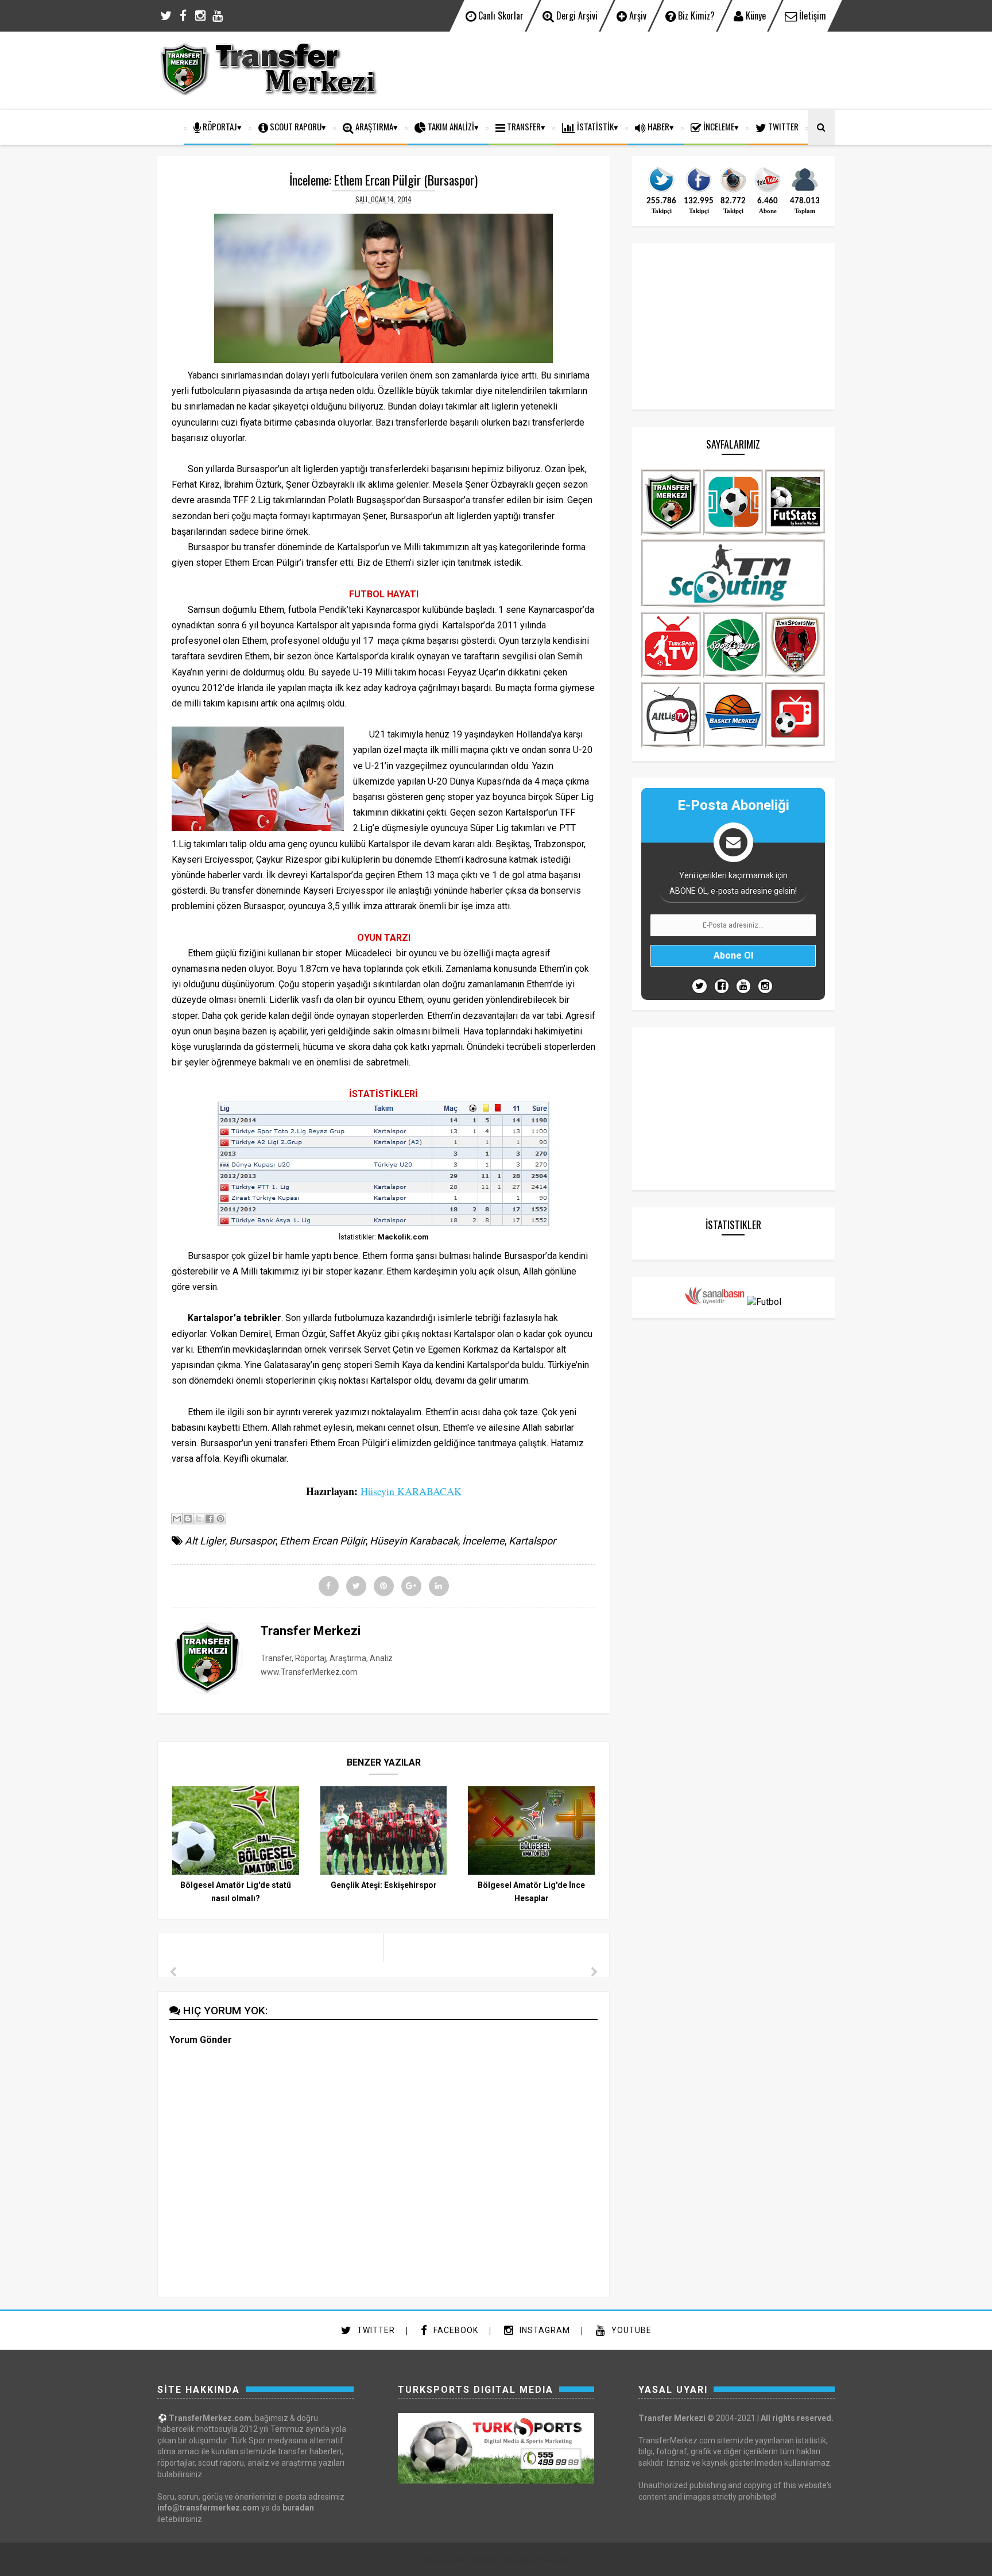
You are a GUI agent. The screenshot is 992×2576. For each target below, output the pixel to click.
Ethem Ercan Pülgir (323, 1541)
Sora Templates (476, 2560)
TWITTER (782, 126)
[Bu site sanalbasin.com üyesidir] (715, 1302)
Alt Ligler (205, 1541)
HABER (658, 126)
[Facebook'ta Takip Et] (722, 986)
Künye (755, 16)
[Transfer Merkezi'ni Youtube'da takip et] (768, 191)
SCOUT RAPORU (295, 126)
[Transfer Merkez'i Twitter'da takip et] (661, 191)
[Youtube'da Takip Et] (743, 986)
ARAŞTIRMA (373, 126)
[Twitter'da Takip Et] (700, 986)
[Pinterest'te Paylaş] (220, 1519)
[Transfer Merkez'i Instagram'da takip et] (733, 191)
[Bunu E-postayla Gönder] (177, 1519)
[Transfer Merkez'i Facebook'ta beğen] (699, 191)
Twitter (375, 2330)
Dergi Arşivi (576, 16)
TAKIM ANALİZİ (450, 126)
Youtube (630, 2330)
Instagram (544, 2330)
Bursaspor (252, 1541)
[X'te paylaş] (199, 1519)
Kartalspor (532, 1541)
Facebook (455, 2330)
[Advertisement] (626, 69)
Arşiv (637, 16)
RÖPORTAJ (219, 126)
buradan (298, 2508)
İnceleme (718, 126)
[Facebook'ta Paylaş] (210, 1519)
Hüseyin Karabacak (414, 1541)
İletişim (811, 16)
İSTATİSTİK (594, 126)
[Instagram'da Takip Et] (765, 986)
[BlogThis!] (188, 1519)
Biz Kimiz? (695, 16)
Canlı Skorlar (500, 16)
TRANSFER (523, 126)
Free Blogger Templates (536, 2560)
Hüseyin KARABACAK (411, 1491)
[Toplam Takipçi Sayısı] (805, 191)
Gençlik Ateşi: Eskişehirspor (384, 1885)
